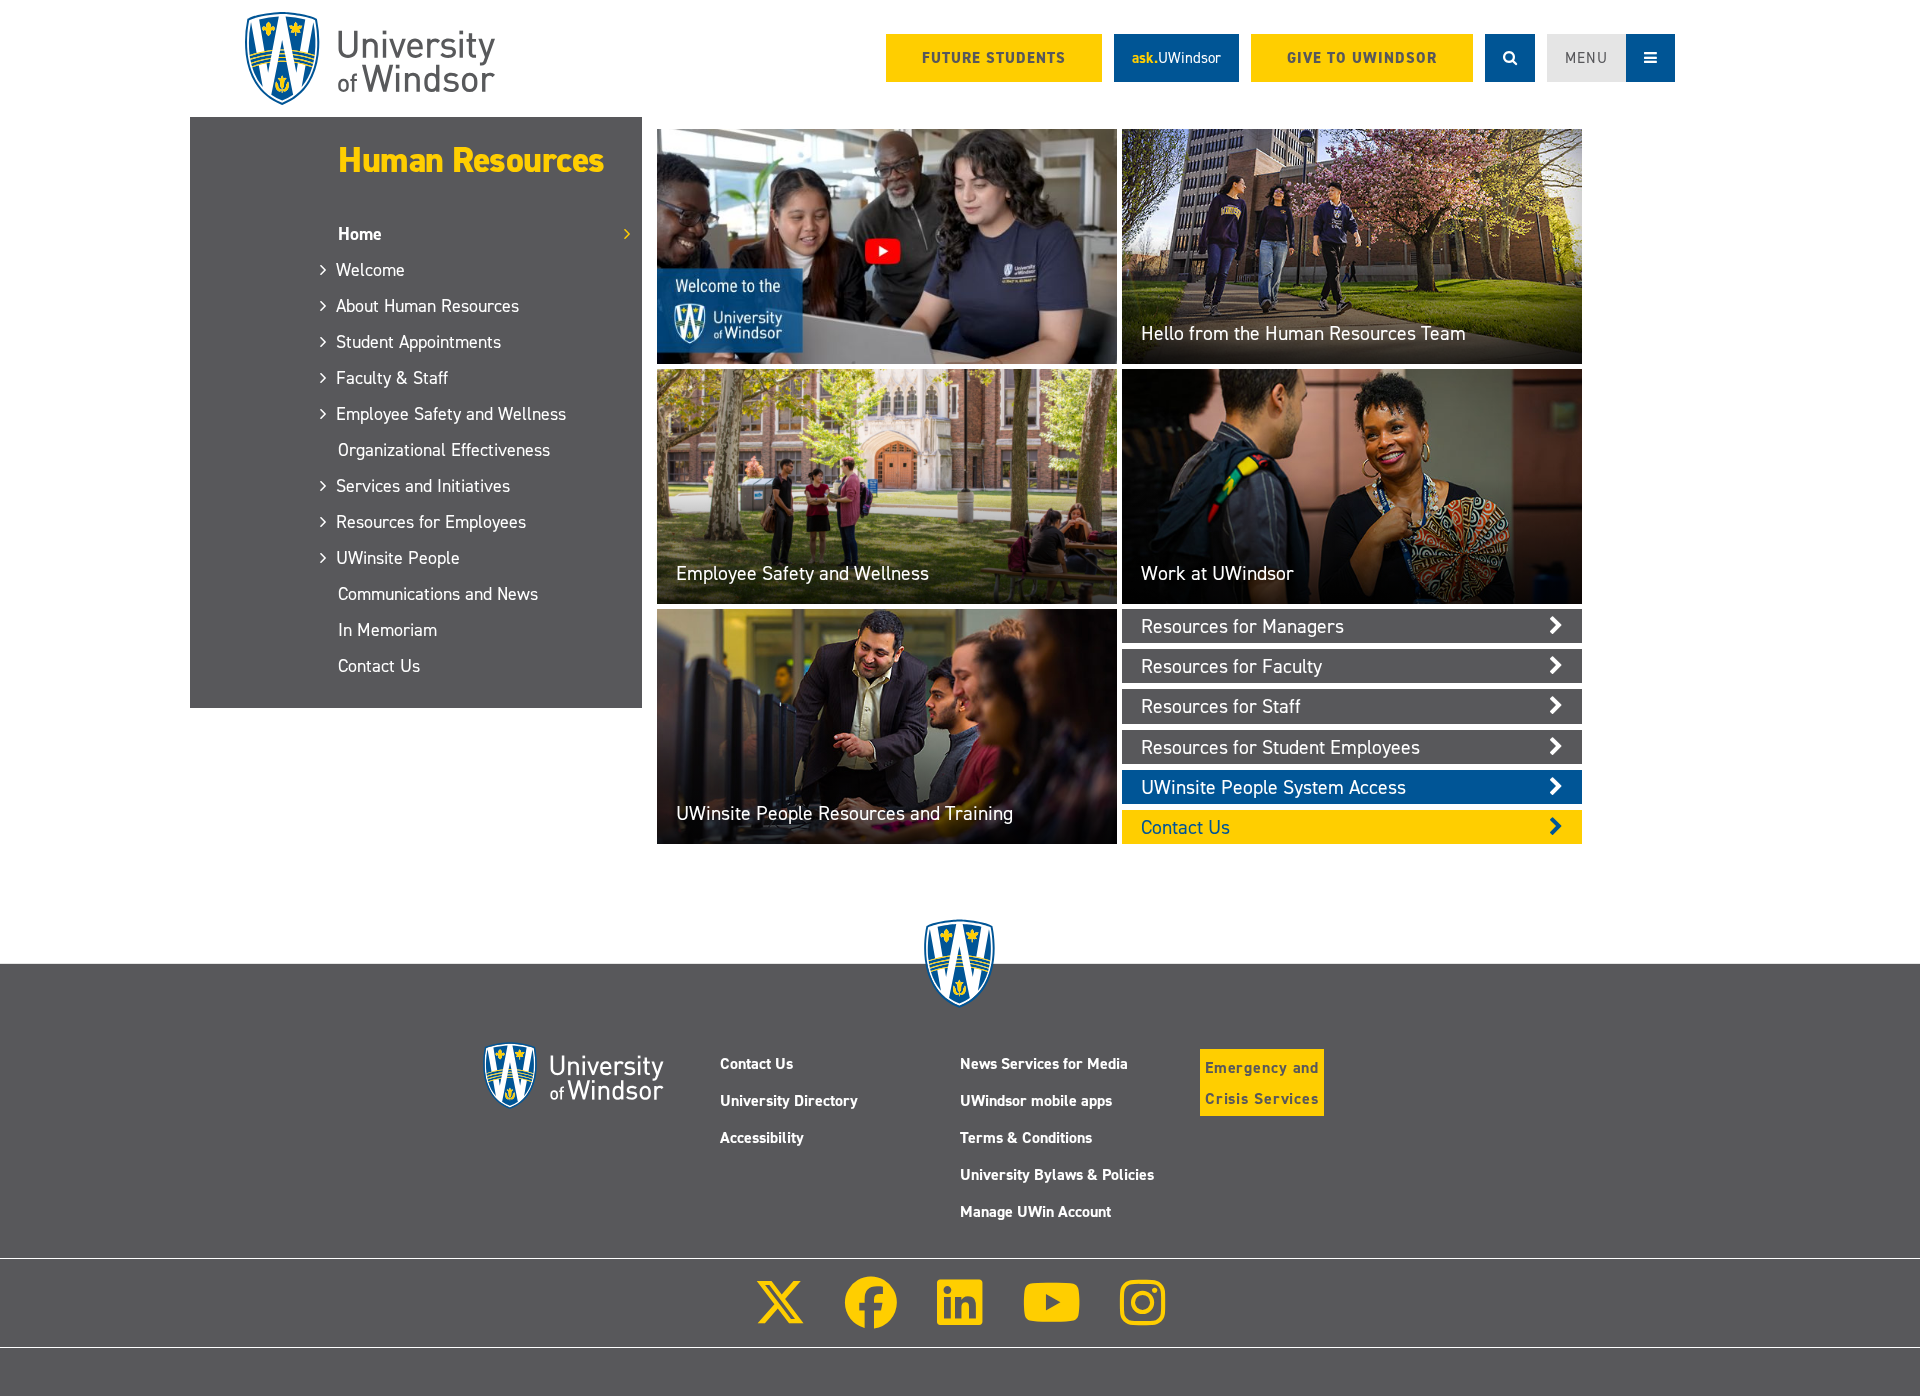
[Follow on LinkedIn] (959, 1316)
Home (360, 234)
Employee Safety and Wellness (452, 414)
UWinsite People (399, 558)
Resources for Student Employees (1280, 747)
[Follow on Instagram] (1143, 1316)
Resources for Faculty (1231, 666)
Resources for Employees (432, 522)
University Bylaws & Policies (1057, 1174)
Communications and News (438, 594)
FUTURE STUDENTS (994, 58)
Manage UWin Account (1035, 1211)
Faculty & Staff (393, 378)
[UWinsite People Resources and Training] (887, 725)
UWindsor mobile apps (1036, 1100)
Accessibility (762, 1137)
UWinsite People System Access (1273, 787)
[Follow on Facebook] (871, 1316)
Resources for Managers (1242, 626)
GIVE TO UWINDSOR (1362, 58)
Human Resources (471, 160)
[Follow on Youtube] (1051, 1316)
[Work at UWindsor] (1352, 484)
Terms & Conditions (1026, 1137)
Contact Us (379, 666)
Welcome (371, 270)
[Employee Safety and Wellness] (887, 484)
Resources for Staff (1221, 706)
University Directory (789, 1100)
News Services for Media (1044, 1063)
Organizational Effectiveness (444, 450)
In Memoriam (387, 630)
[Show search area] (1510, 58)
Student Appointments (419, 342)
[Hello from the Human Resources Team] (1352, 244)
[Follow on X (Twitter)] (780, 1316)
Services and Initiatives (424, 486)
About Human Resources (428, 306)
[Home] (370, 58)
